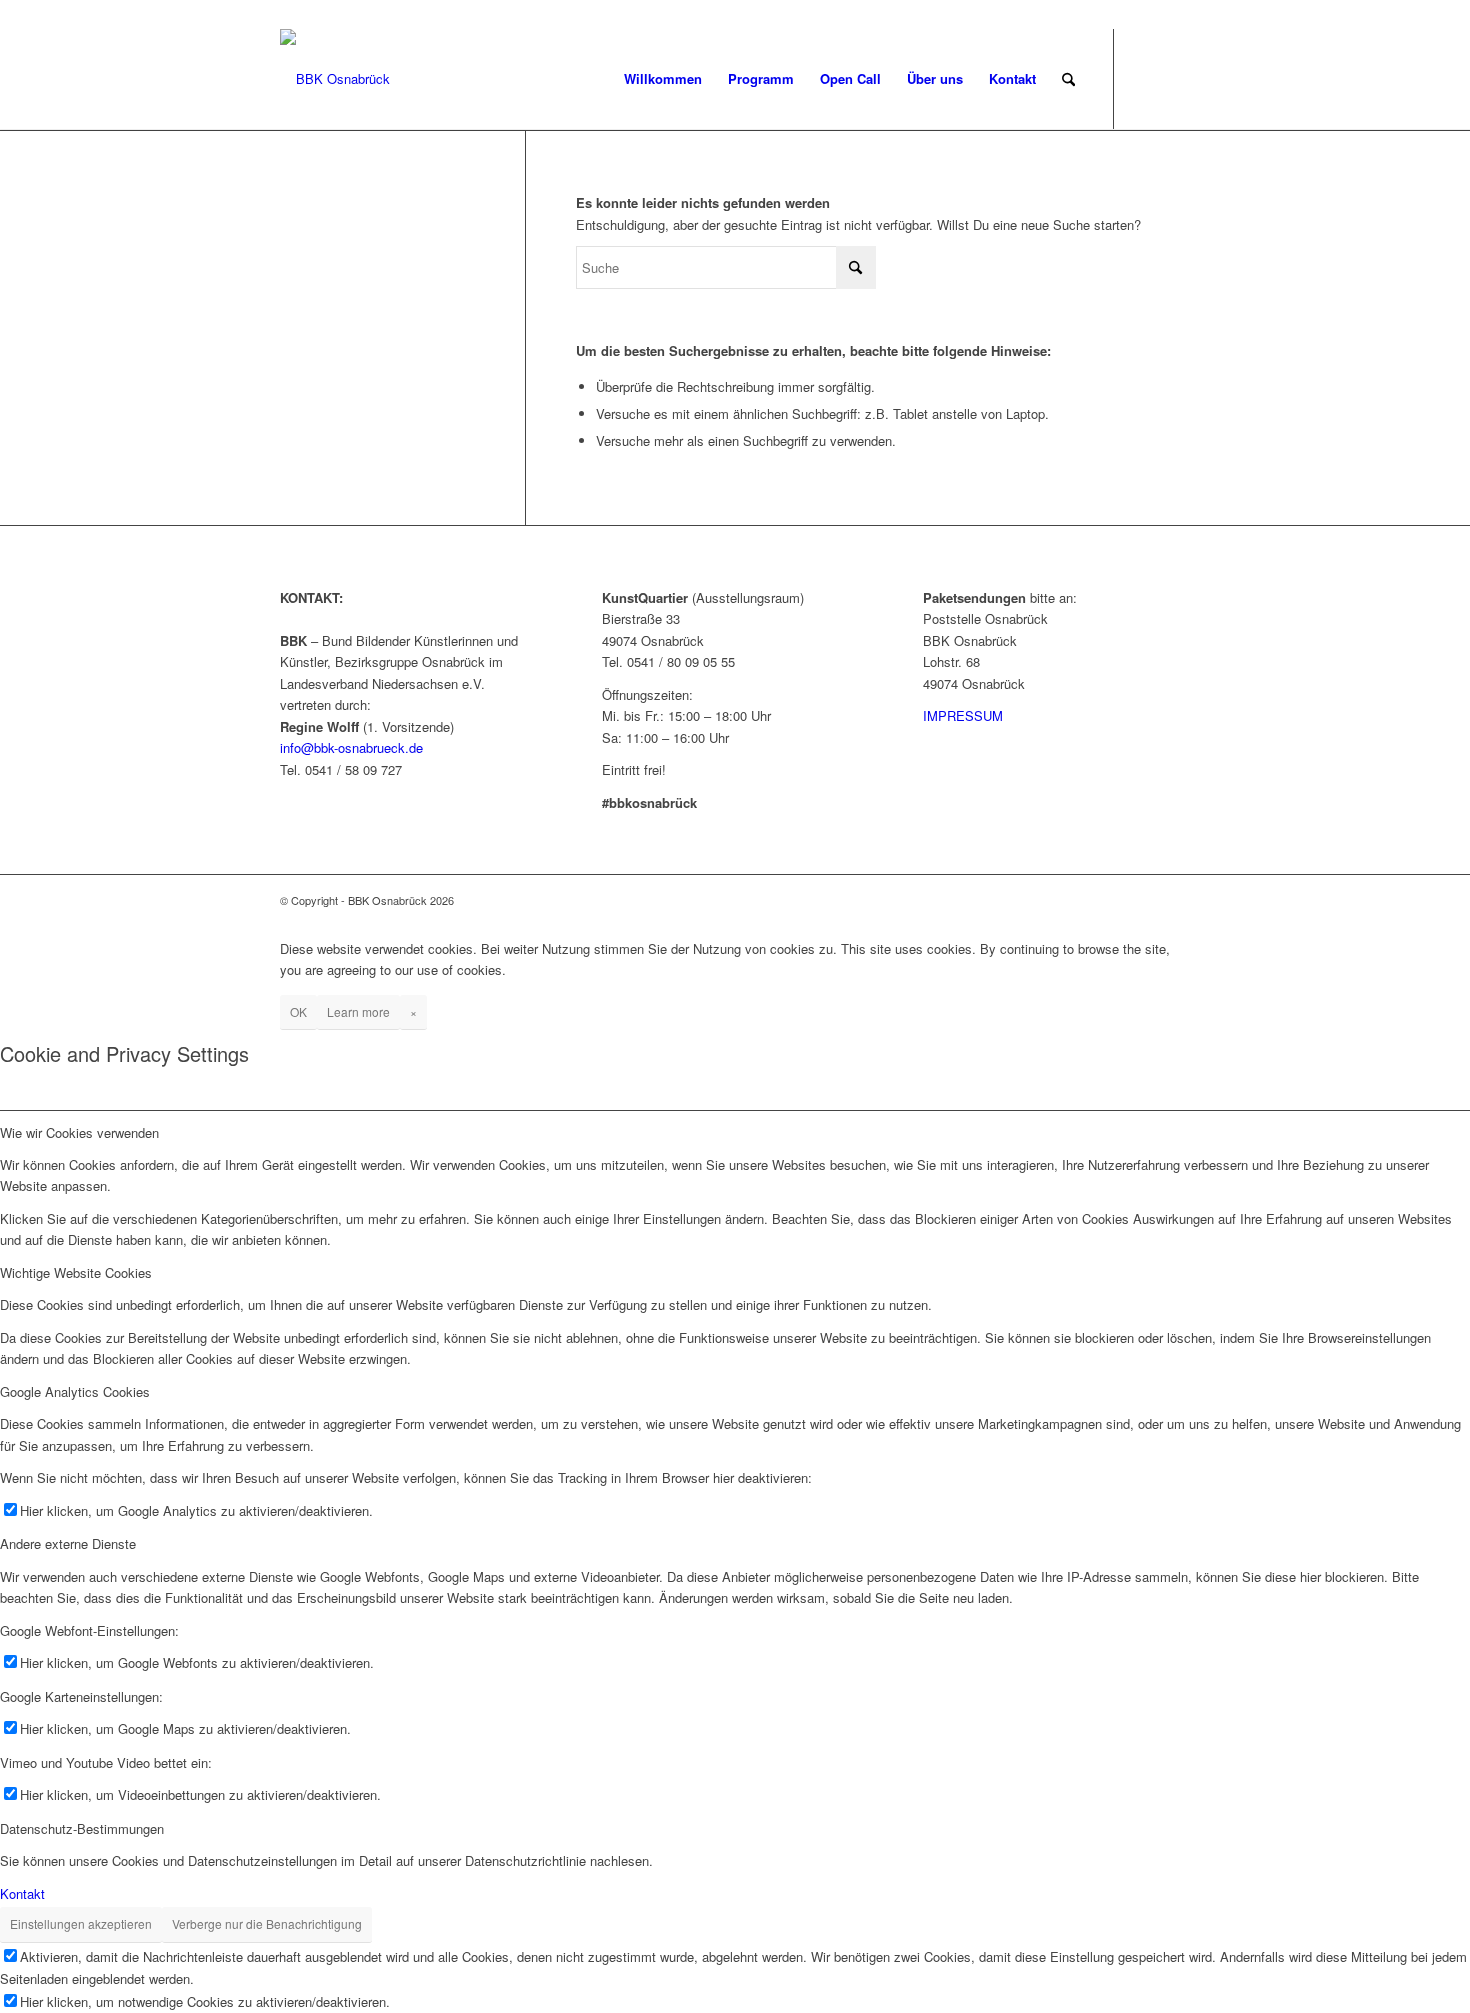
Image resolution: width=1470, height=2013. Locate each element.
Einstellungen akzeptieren (81, 1923)
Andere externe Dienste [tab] (68, 1543)
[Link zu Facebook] (1145, 78)
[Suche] (1068, 79)
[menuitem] (663, 79)
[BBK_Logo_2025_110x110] (335, 79)
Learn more (358, 1011)
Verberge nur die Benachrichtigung (267, 1923)
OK (298, 1011)
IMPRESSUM (963, 715)
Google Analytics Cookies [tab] (75, 1391)
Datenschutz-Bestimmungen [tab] (82, 1828)
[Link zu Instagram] (1175, 78)
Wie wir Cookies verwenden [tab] (79, 1132)
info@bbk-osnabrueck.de (351, 747)
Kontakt (22, 1893)
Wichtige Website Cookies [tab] (76, 1272)
